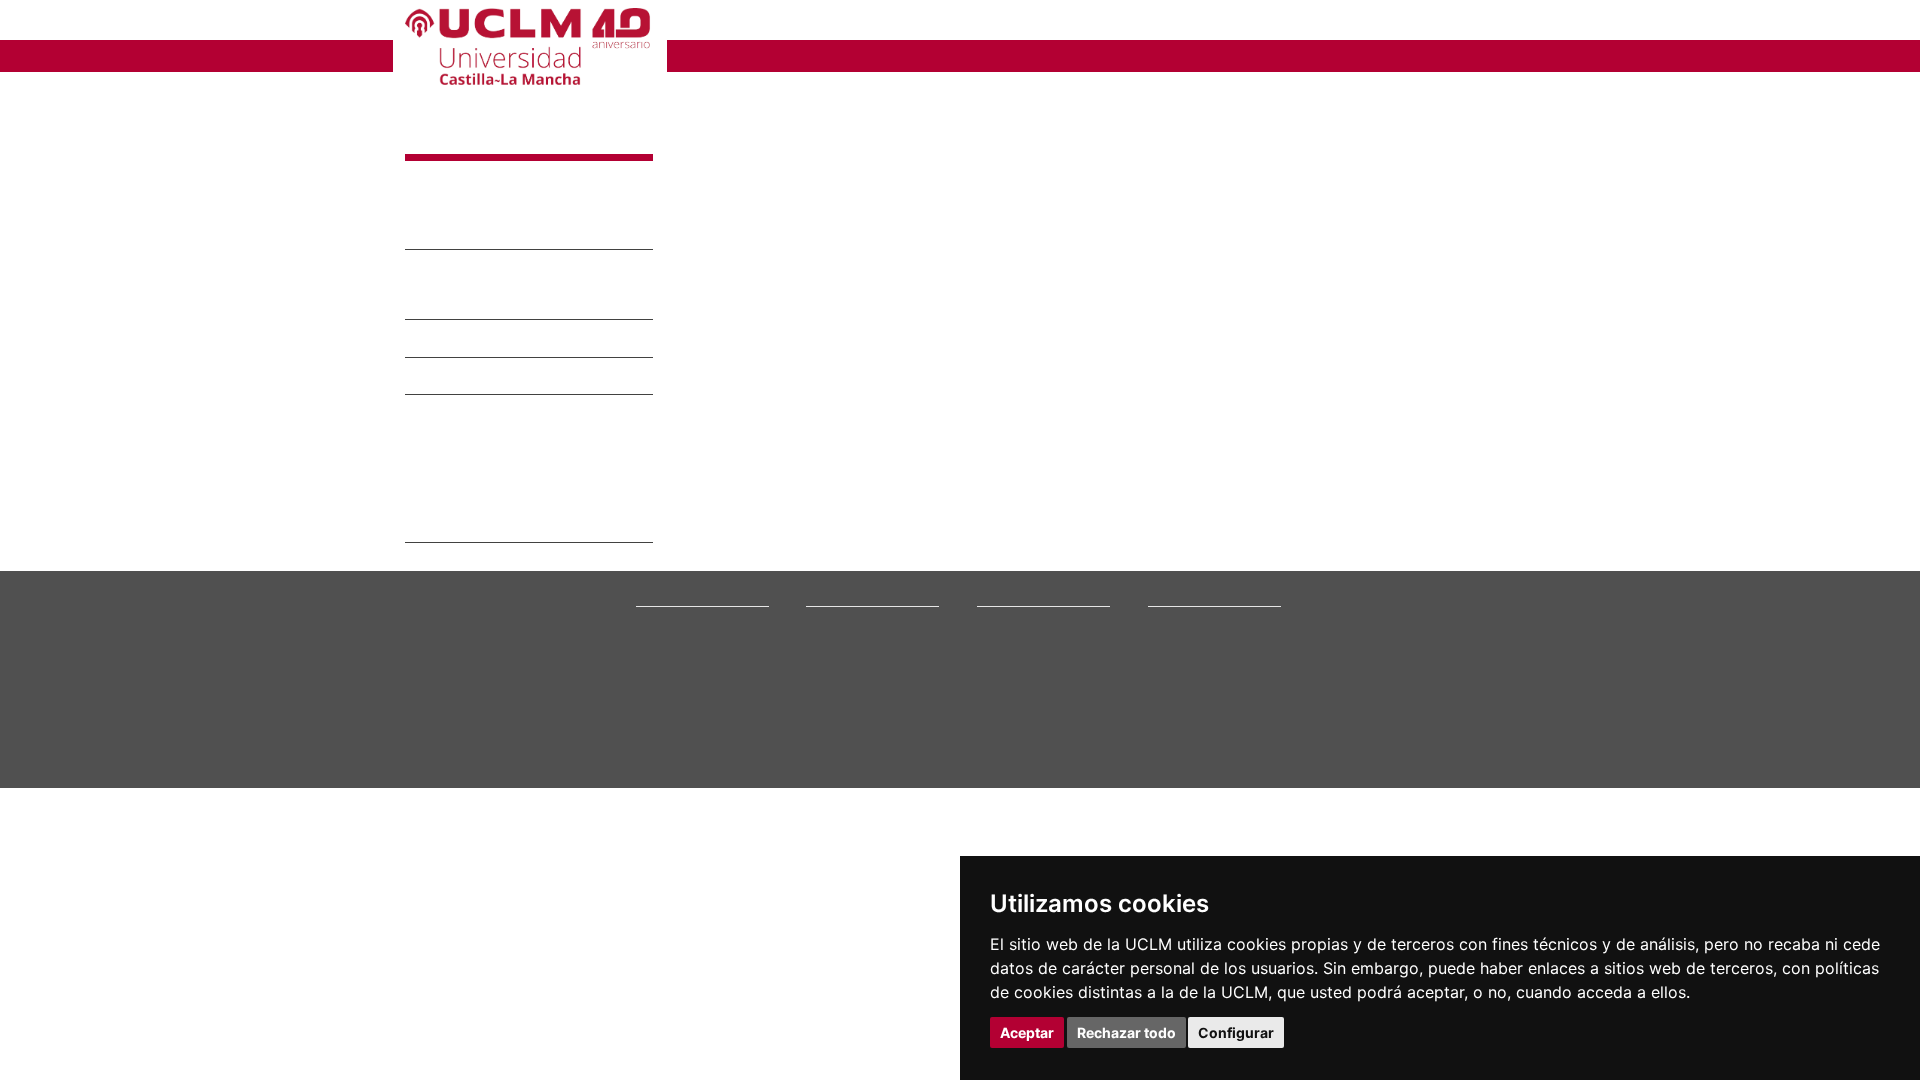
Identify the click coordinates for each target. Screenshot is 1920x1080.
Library (1166, 617)
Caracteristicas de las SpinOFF (507, 439)
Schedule (830, 680)
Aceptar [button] (1027, 1032)
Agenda (655, 655)
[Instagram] (1323, 724)
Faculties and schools (1033, 617)
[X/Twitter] (1377, 724)
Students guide (1186, 756)
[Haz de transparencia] (1363, 621)
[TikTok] (1351, 724)
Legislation (663, 693)
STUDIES (810, 55)
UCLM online (839, 642)
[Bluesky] (1422, 724)
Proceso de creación (472, 490)
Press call (661, 668)
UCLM (711, 55)
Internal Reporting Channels (1220, 680)
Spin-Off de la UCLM (473, 464)
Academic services (855, 693)
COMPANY (1097, 23)
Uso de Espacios (492, 339)
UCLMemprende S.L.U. (525, 524)
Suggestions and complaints (1220, 668)
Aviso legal (430, 816)
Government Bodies (687, 642)
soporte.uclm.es (465, 689)
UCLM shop (1178, 744)
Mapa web (572, 832)
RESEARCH (932, 55)
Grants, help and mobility (870, 668)
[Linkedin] (1439, 724)
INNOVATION (1072, 55)
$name (446, 136)
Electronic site (1184, 655)
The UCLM (672, 594)
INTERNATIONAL (1240, 55)
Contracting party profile (1210, 693)
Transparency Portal (689, 680)
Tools (1501, 23)
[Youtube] (1465, 724)
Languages (1005, 680)
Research (1002, 642)
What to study (841, 617)
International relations (691, 617)
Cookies (482, 816)
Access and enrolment (864, 630)
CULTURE (1393, 55)
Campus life (836, 655)
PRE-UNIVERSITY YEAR (791, 23)
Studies (831, 594)
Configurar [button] (1236, 1032)
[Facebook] (1399, 724)
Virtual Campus (1187, 630)
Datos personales (547, 816)
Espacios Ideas (484, 377)
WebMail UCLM (1187, 731)
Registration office (1194, 706)
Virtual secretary (1191, 642)
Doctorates (1005, 655)
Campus (657, 630)
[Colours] (1453, 621)
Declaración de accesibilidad (470, 832)
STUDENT (974, 23)
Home (697, 95)
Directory (1172, 718)
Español (1433, 23)
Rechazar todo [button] (1126, 1032)
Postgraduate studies (1032, 668)
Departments (1010, 630)
